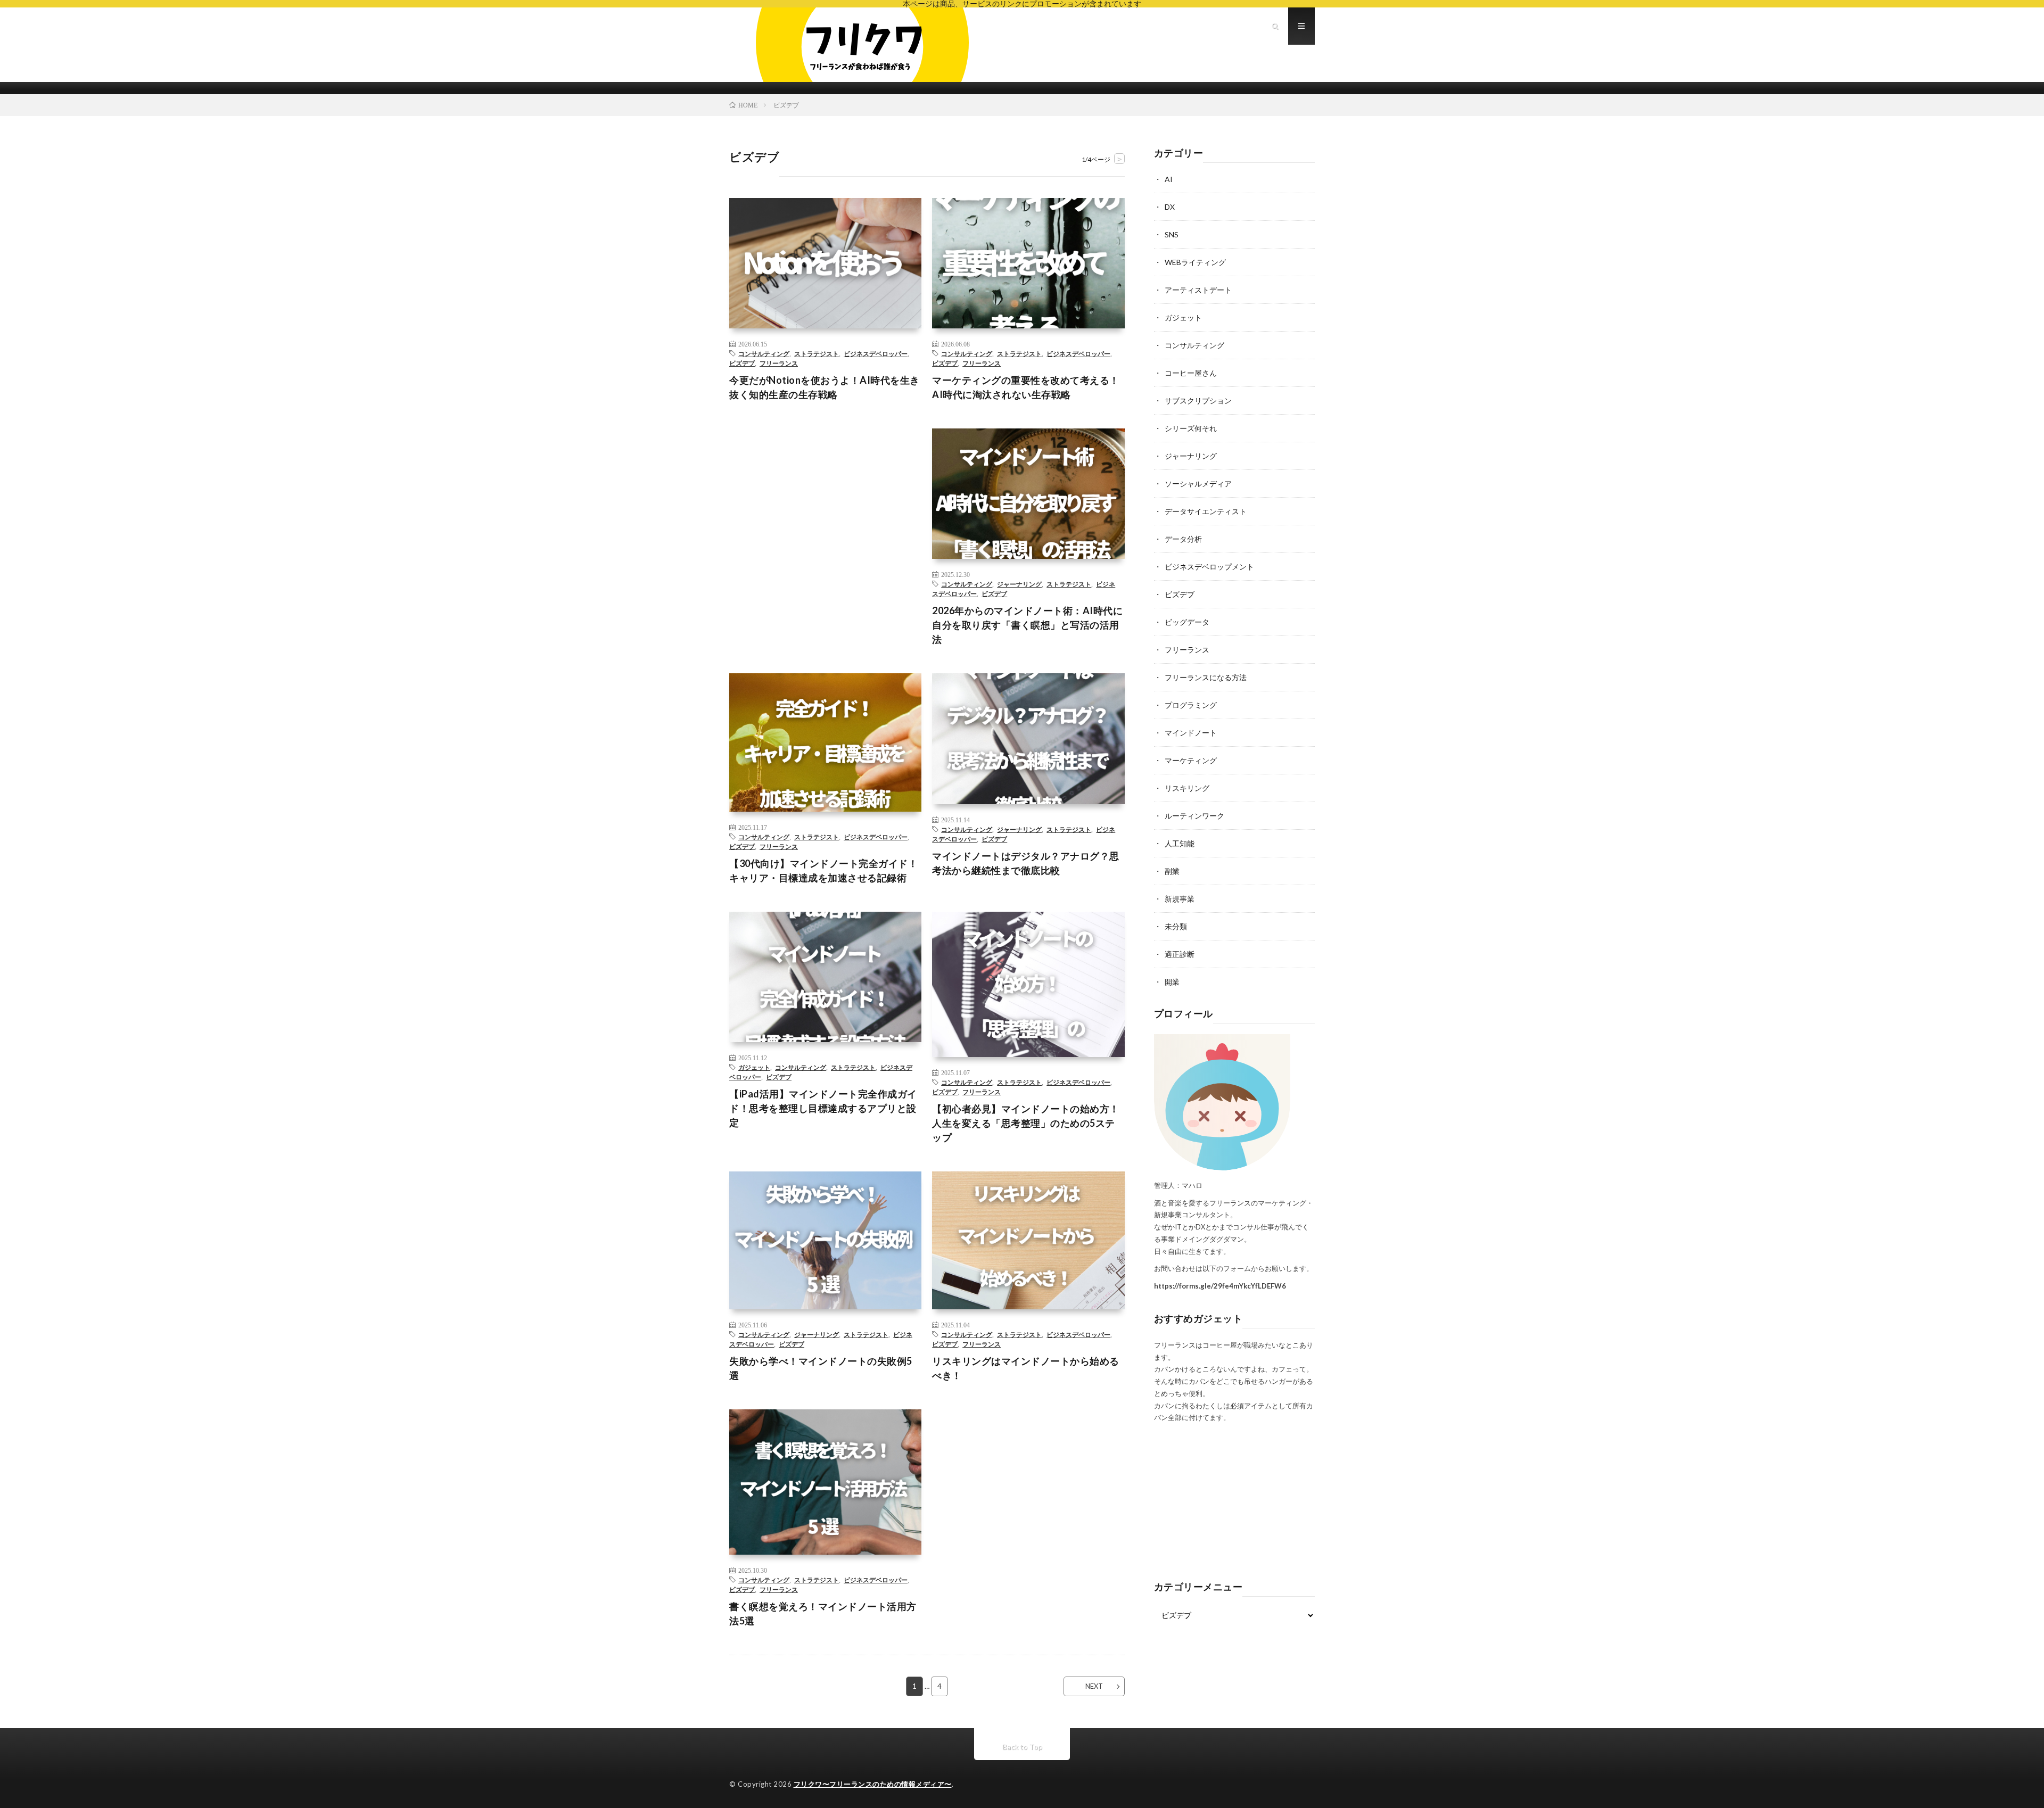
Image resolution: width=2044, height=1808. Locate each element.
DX (1170, 207)
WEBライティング (1195, 262)
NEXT (1094, 1686)
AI (1169, 179)
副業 (1172, 871)
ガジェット (754, 1067)
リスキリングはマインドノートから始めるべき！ (1026, 1368)
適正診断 (1180, 954)
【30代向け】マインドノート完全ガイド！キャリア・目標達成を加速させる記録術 (823, 870)
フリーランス (779, 363)
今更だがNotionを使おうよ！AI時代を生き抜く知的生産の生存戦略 (825, 387)
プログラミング (1191, 705)
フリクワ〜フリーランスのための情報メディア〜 (873, 1784)
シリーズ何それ (1191, 428)
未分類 (1176, 926)
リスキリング (1187, 788)
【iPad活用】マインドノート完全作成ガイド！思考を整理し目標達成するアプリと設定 (823, 1108)
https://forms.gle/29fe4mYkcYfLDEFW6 (1220, 1286)
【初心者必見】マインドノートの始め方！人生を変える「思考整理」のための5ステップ (1026, 1123)
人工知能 (1180, 843)
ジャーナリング (1019, 584)
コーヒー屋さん (1191, 373)
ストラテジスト (817, 353)
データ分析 (1183, 539)
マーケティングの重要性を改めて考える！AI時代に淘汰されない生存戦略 (1026, 387)
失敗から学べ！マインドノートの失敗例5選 (821, 1368)
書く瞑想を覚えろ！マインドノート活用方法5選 (823, 1613)
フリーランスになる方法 (1206, 677)
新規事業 (1180, 899)
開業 (1172, 982)
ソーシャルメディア (1198, 484)
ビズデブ (742, 363)
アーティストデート (1198, 290)
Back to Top (1022, 1747)
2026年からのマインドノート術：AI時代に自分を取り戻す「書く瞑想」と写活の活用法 (1027, 625)
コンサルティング (764, 353)
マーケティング (1191, 760)
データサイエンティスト (1206, 511)
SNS (1172, 234)
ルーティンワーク (1194, 816)
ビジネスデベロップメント (1209, 567)
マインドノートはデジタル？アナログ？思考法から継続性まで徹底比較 (1026, 863)
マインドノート (1191, 733)
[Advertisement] (825, 509)
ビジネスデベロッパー (876, 353)
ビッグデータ (1187, 622)
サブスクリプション (1198, 401)
